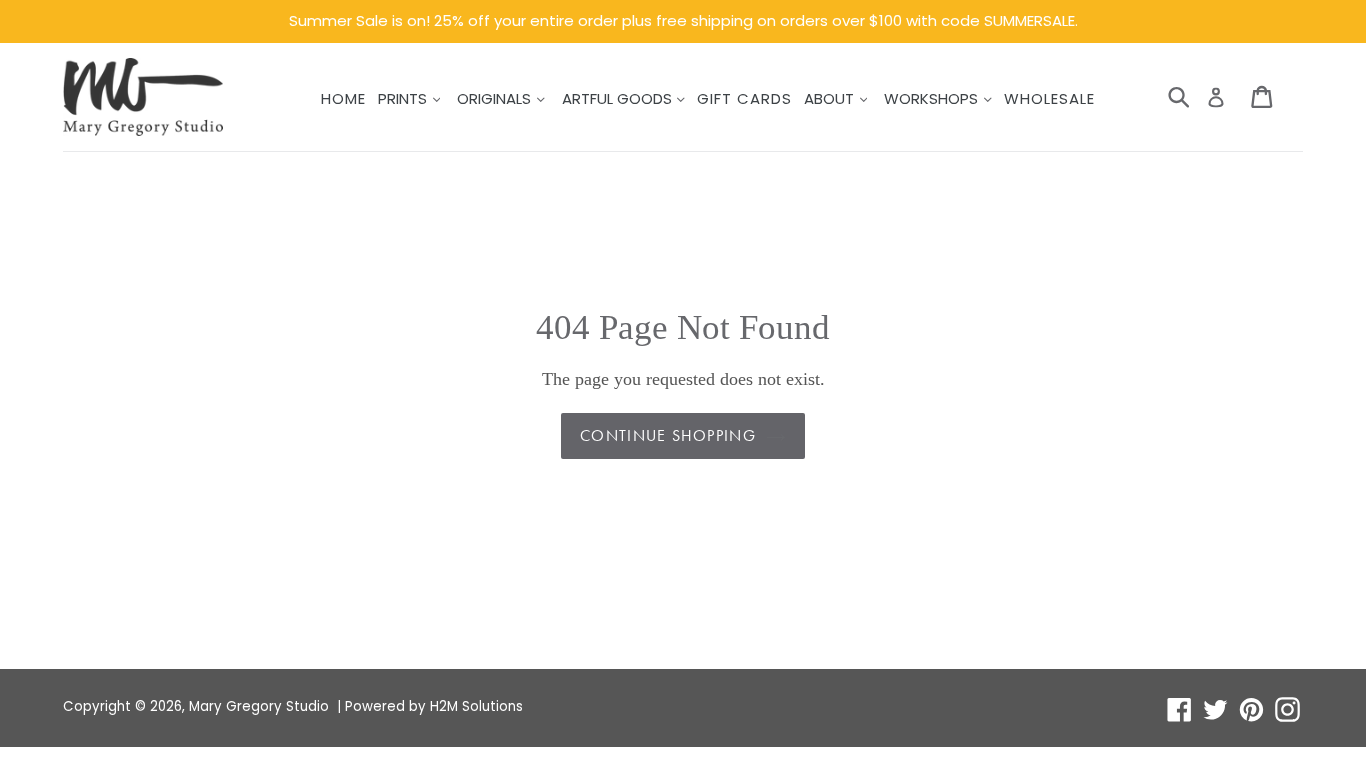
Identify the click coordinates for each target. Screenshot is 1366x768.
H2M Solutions (476, 706)
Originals (496, 98)
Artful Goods (619, 98)
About (831, 98)
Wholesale (1049, 98)
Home (343, 98)
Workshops (933, 98)
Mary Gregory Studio (259, 706)
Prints (404, 98)
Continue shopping (668, 435)
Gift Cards (744, 98)
